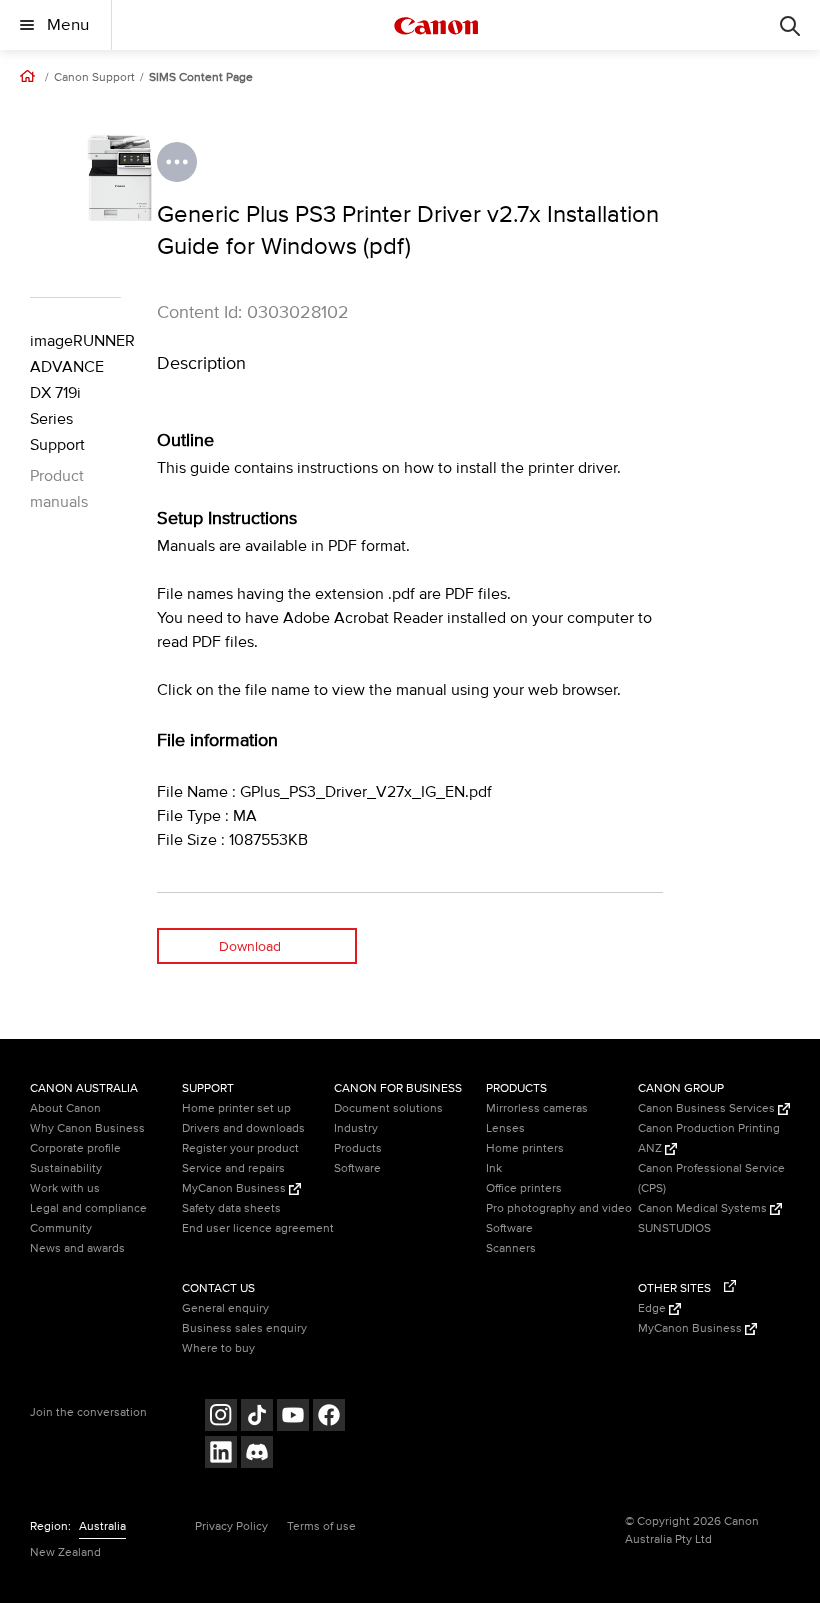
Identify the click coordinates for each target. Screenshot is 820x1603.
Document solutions (388, 1108)
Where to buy (218, 1348)
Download (250, 946)
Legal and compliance (88, 1208)
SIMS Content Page (201, 78)
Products (358, 1148)
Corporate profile (75, 1148)
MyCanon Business (235, 1188)
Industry (356, 1128)
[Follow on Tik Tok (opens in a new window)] (257, 1417)
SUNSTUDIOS (674, 1228)
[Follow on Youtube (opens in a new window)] (293, 1417)
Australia (102, 1526)
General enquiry (225, 1308)
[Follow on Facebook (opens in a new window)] (329, 1417)
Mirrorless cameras (537, 1108)
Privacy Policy (231, 1526)
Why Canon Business (87, 1128)
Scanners (511, 1248)
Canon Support (94, 78)
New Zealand (65, 1552)
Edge (653, 1308)
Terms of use (321, 1526)
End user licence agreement (258, 1228)
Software (357, 1168)
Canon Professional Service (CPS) (711, 1178)
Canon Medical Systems (704, 1208)
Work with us (65, 1188)
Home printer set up (236, 1108)
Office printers (524, 1188)
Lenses (505, 1128)
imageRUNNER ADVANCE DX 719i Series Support (75, 393)
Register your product (240, 1148)
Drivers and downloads (243, 1128)
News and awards (77, 1248)
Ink (494, 1168)
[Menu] (790, 25)
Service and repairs (233, 1168)
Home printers (525, 1148)
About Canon (65, 1108)
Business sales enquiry (244, 1328)
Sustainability (66, 1168)
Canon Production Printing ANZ (709, 1138)
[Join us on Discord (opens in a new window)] (257, 1454)
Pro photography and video (559, 1208)
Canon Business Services (708, 1108)
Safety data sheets (231, 1208)
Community (61, 1228)
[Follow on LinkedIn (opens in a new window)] (221, 1454)
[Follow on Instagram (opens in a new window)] (221, 1417)
